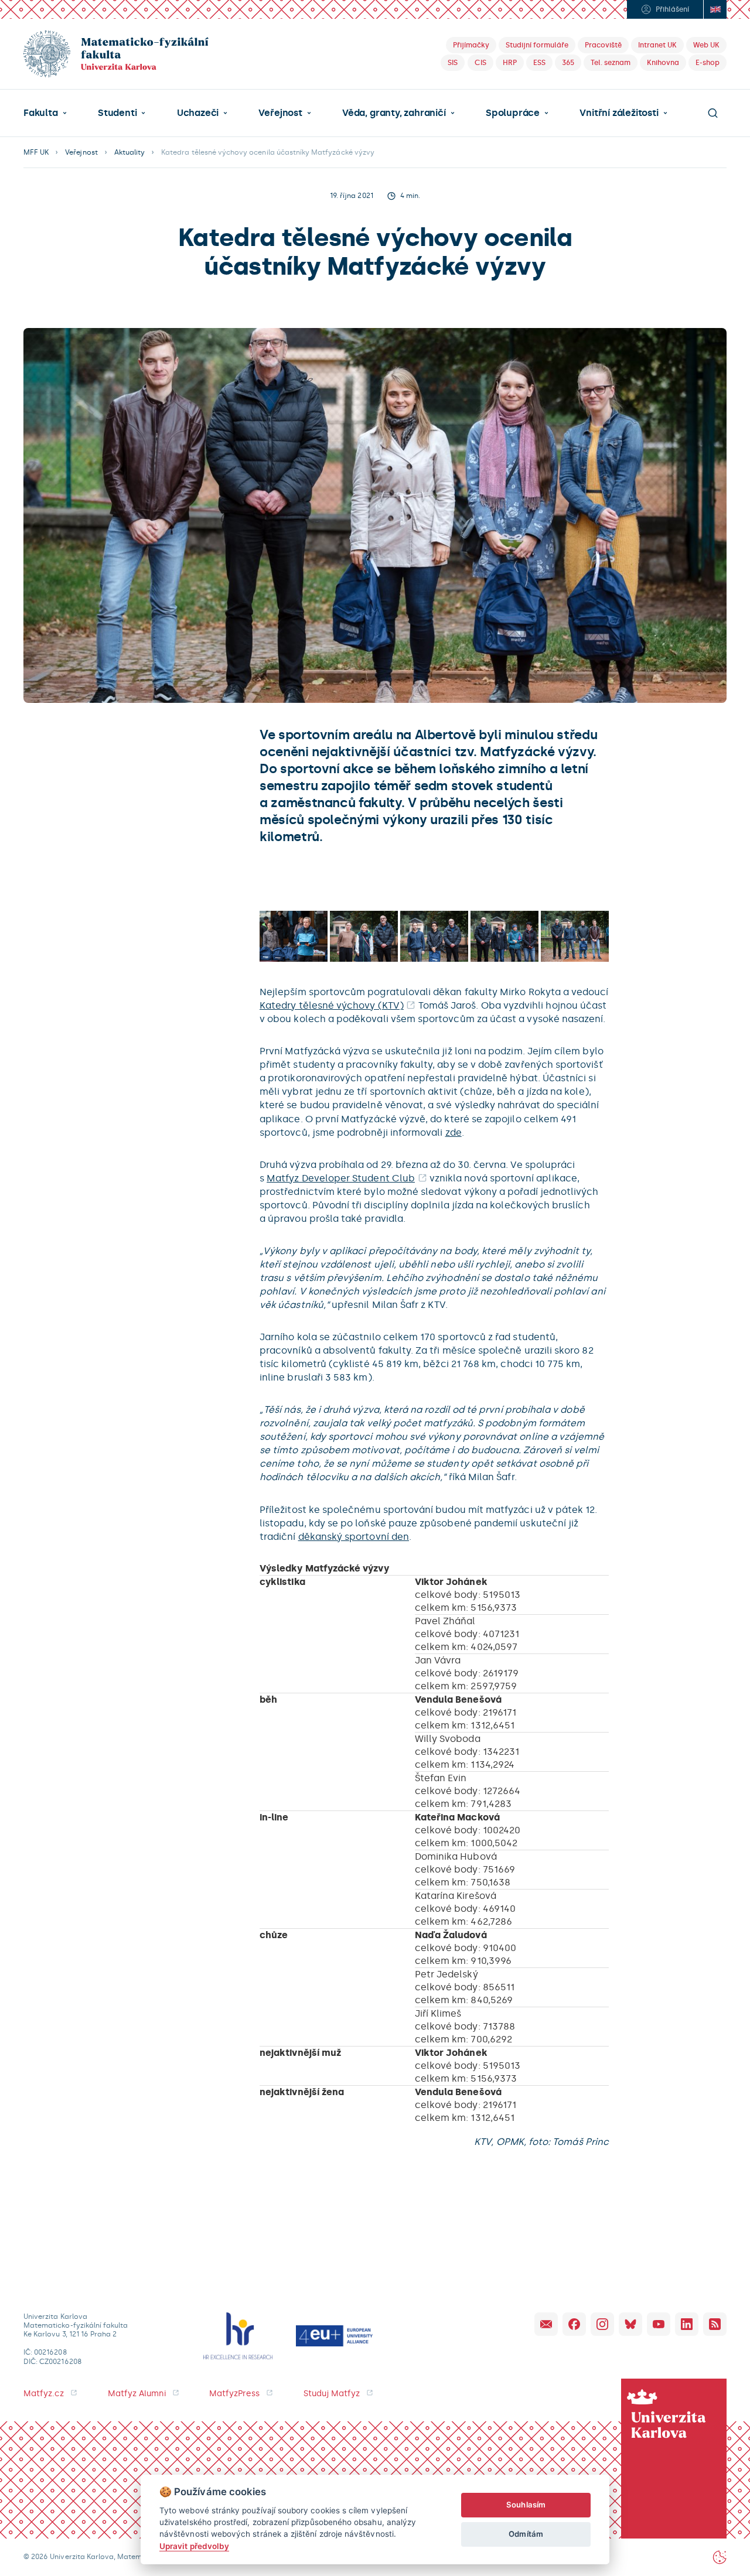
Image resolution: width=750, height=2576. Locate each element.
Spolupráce (513, 113)
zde (454, 1132)
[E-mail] (546, 2324)
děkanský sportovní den (354, 1537)
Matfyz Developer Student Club (341, 1178)
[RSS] (715, 2324)
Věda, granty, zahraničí (394, 113)
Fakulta (41, 113)
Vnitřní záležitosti (619, 113)
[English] (715, 9)
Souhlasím (526, 2505)
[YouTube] (659, 2324)
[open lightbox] (294, 936)
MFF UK (36, 152)
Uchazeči (198, 113)
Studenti (117, 113)
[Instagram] (602, 2324)
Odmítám (526, 2534)
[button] (45, 113)
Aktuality (129, 152)
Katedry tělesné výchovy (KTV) (332, 1005)
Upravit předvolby (194, 2546)
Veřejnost (280, 113)
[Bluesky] (630, 2324)
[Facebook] (574, 2324)
